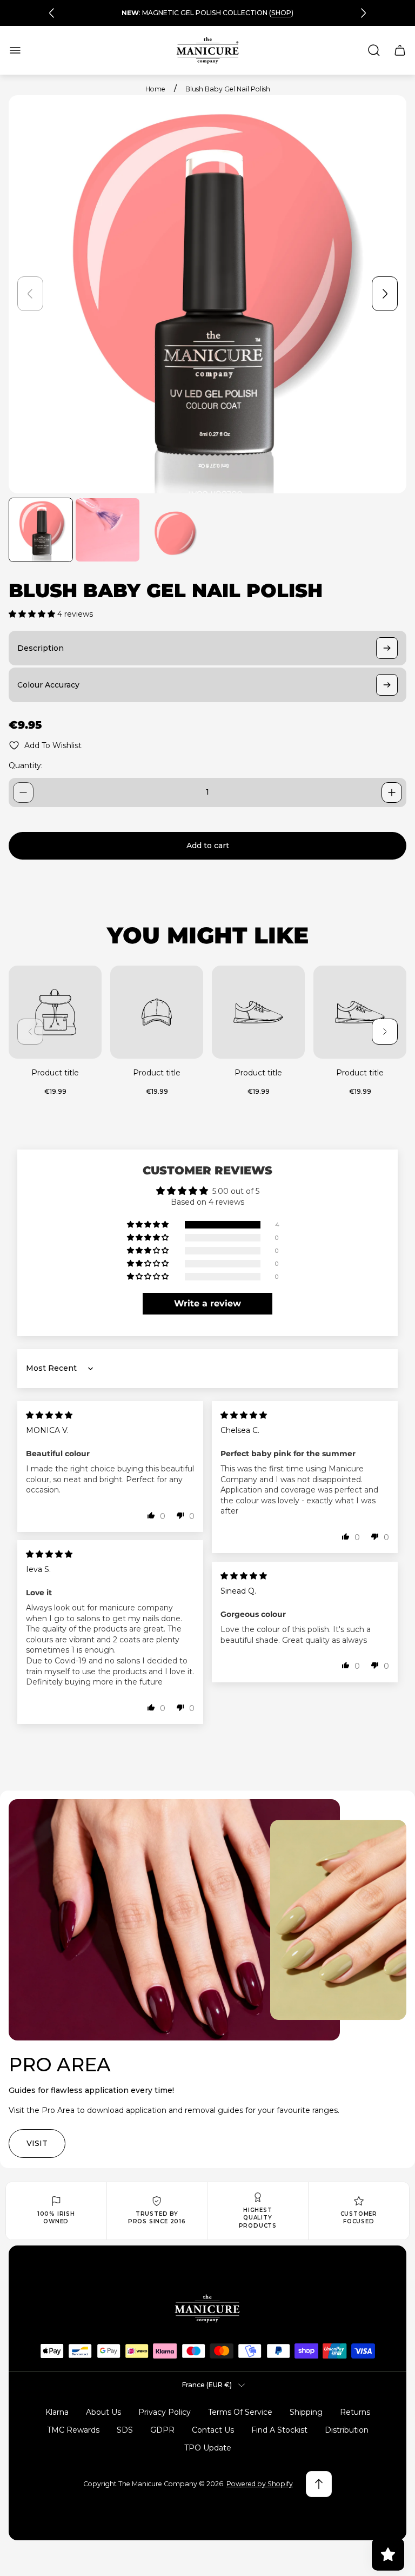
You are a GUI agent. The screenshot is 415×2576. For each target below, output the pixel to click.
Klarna (57, 2412)
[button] (33, 614)
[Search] (374, 50)
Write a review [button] (207, 1303)
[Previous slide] (52, 13)
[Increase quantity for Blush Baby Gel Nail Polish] (392, 792)
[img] (49, 1415)
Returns (355, 2412)
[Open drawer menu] (15, 50)
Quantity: (26, 765)
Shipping (306, 2412)
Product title (55, 1073)
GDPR (162, 2430)
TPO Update (208, 2448)
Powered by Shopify (260, 2484)
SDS (125, 2430)
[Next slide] (363, 13)
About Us (103, 2412)
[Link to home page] (207, 2309)
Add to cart (208, 846)
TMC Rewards (73, 2430)
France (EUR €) (207, 2385)
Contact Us (213, 2430)
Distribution (347, 2430)
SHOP (281, 13)
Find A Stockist (279, 2430)
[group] (41, 530)
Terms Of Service (240, 2412)
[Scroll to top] (319, 2484)
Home (155, 89)
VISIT (37, 2143)
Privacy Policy (165, 2412)
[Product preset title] (55, 1012)
